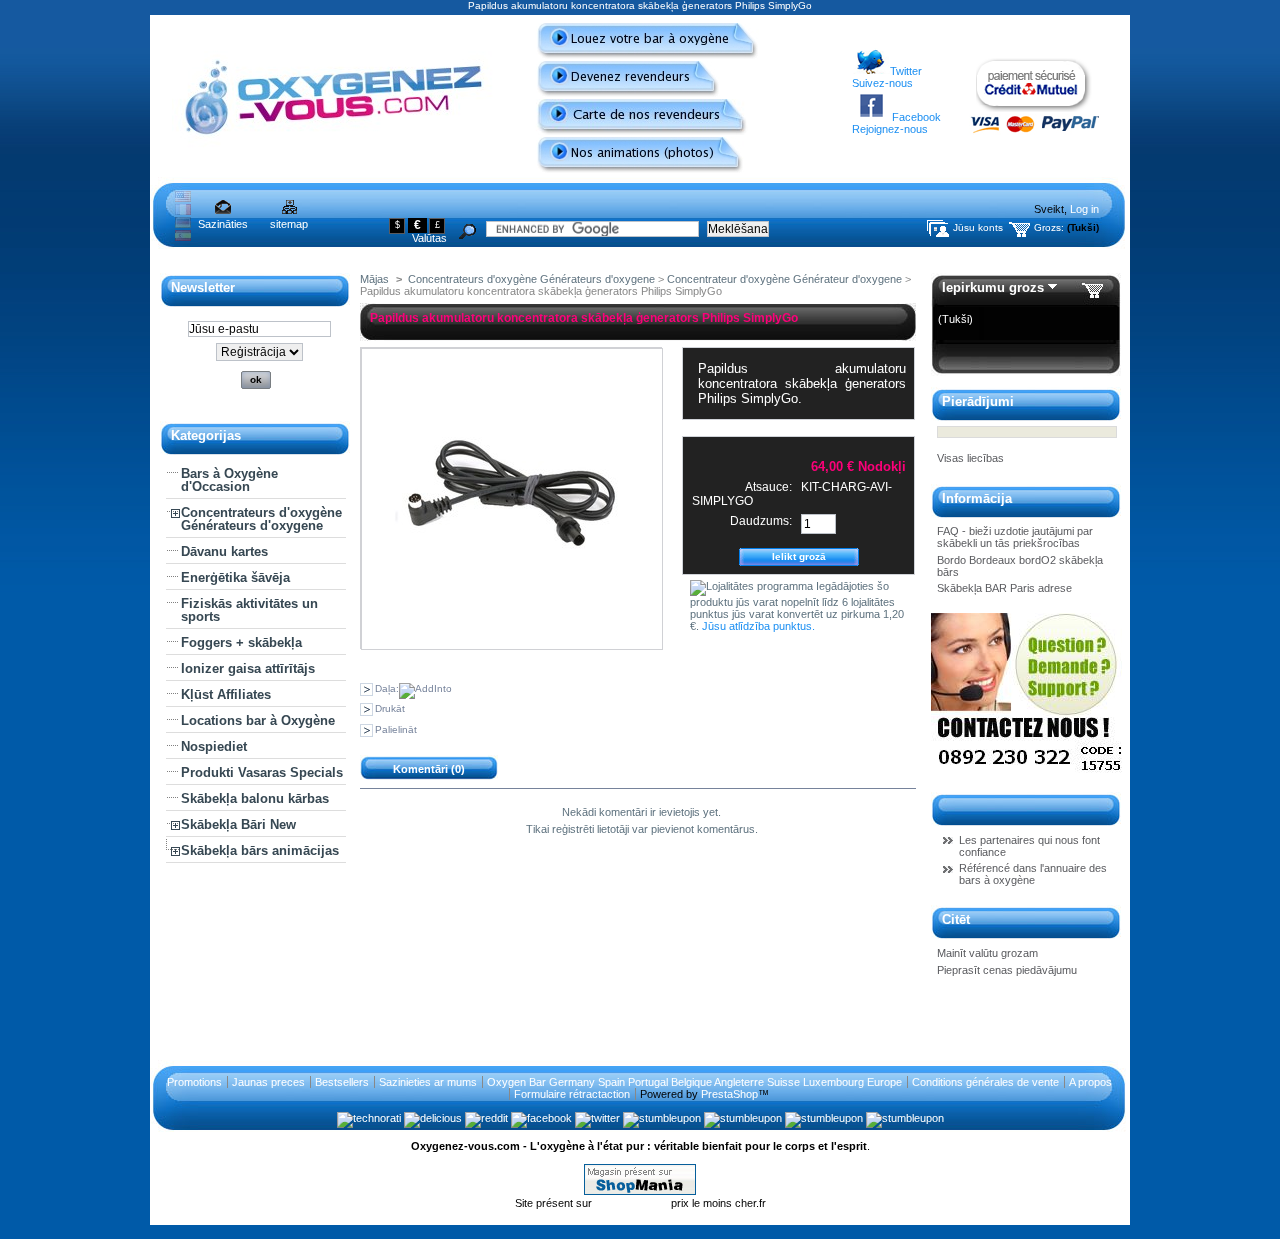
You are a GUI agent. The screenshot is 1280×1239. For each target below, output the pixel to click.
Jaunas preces (268, 1082)
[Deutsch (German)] (183, 224)
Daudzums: (761, 521)
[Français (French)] (183, 211)
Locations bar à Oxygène (258, 720)
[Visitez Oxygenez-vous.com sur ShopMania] (640, 1191)
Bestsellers (342, 1082)
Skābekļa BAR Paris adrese (1004, 588)
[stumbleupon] (662, 1118)
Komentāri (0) (429, 769)
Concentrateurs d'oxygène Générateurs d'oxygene (261, 519)
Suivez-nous (882, 83)
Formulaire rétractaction (572, 1094)
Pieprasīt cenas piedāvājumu (1007, 970)
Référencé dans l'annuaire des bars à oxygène (1033, 874)
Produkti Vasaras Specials (262, 772)
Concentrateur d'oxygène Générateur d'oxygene (784, 279)
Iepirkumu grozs (993, 287)
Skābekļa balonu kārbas (255, 798)
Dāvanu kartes (224, 551)
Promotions (194, 1082)
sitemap (289, 224)
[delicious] (433, 1118)
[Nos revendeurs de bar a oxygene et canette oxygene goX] (634, 131)
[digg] (824, 1118)
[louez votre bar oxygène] (639, 55)
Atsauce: (768, 487)
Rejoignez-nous (890, 129)
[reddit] (486, 1118)
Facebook (916, 117)
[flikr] (905, 1118)
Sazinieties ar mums (428, 1082)
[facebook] (541, 1118)
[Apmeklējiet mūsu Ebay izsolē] (1026, 775)
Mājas (374, 279)
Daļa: (387, 688)
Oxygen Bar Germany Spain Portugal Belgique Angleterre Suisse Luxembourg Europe (694, 1082)
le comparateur (633, 1203)
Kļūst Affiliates (226, 694)
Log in (1084, 209)
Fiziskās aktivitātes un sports (249, 610)
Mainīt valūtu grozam (987, 953)
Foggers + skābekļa (241, 642)
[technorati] (369, 1118)
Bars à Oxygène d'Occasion (229, 480)
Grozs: (1049, 227)
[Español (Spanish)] (183, 237)
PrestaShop (729, 1094)
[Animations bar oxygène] (632, 169)
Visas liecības (970, 458)
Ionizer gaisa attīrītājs (248, 668)
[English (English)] (183, 198)
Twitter (906, 71)
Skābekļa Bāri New (238, 824)
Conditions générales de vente (985, 1082)
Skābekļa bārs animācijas (260, 850)
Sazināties (223, 224)
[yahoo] (743, 1118)
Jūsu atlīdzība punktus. (758, 626)
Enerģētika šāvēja (235, 577)
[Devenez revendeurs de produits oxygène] (620, 93)
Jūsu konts (978, 227)
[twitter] (597, 1118)
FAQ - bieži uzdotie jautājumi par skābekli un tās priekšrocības (1015, 537)
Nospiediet (214, 746)
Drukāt (390, 708)
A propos (1090, 1082)
